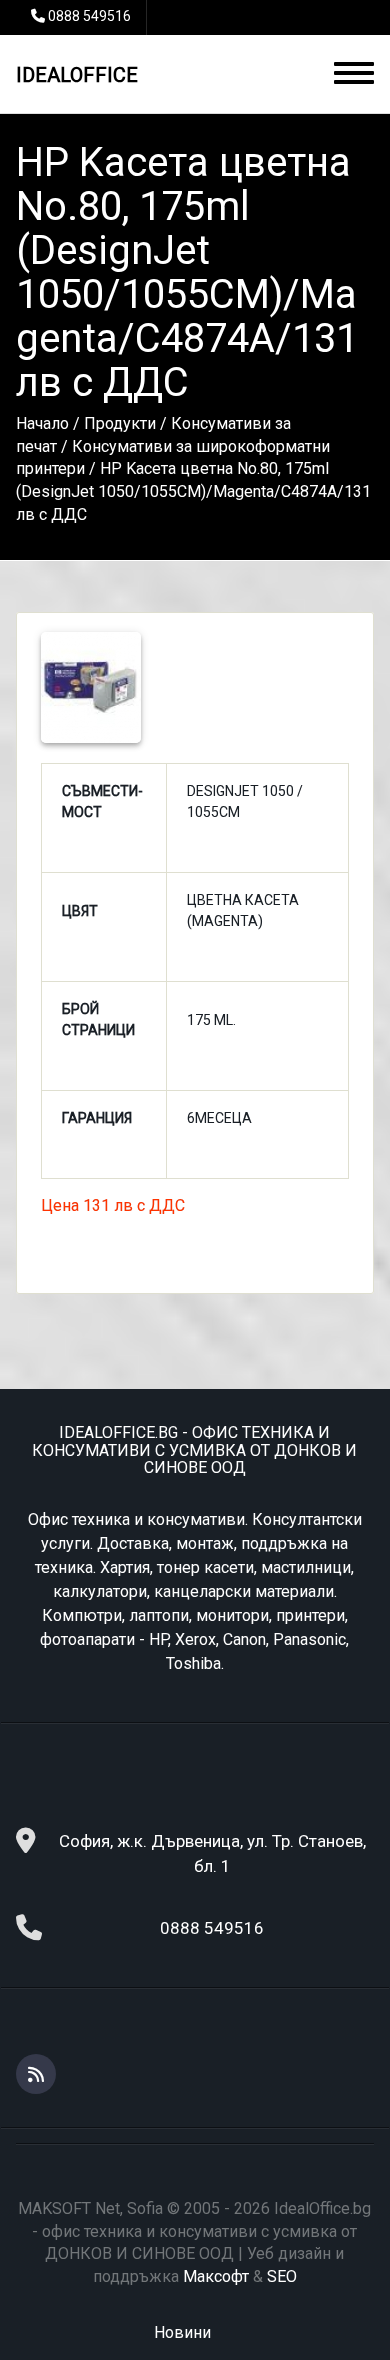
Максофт (216, 2276)
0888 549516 (89, 16)
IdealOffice (77, 75)
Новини (182, 2332)
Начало (42, 423)
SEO (282, 2276)
